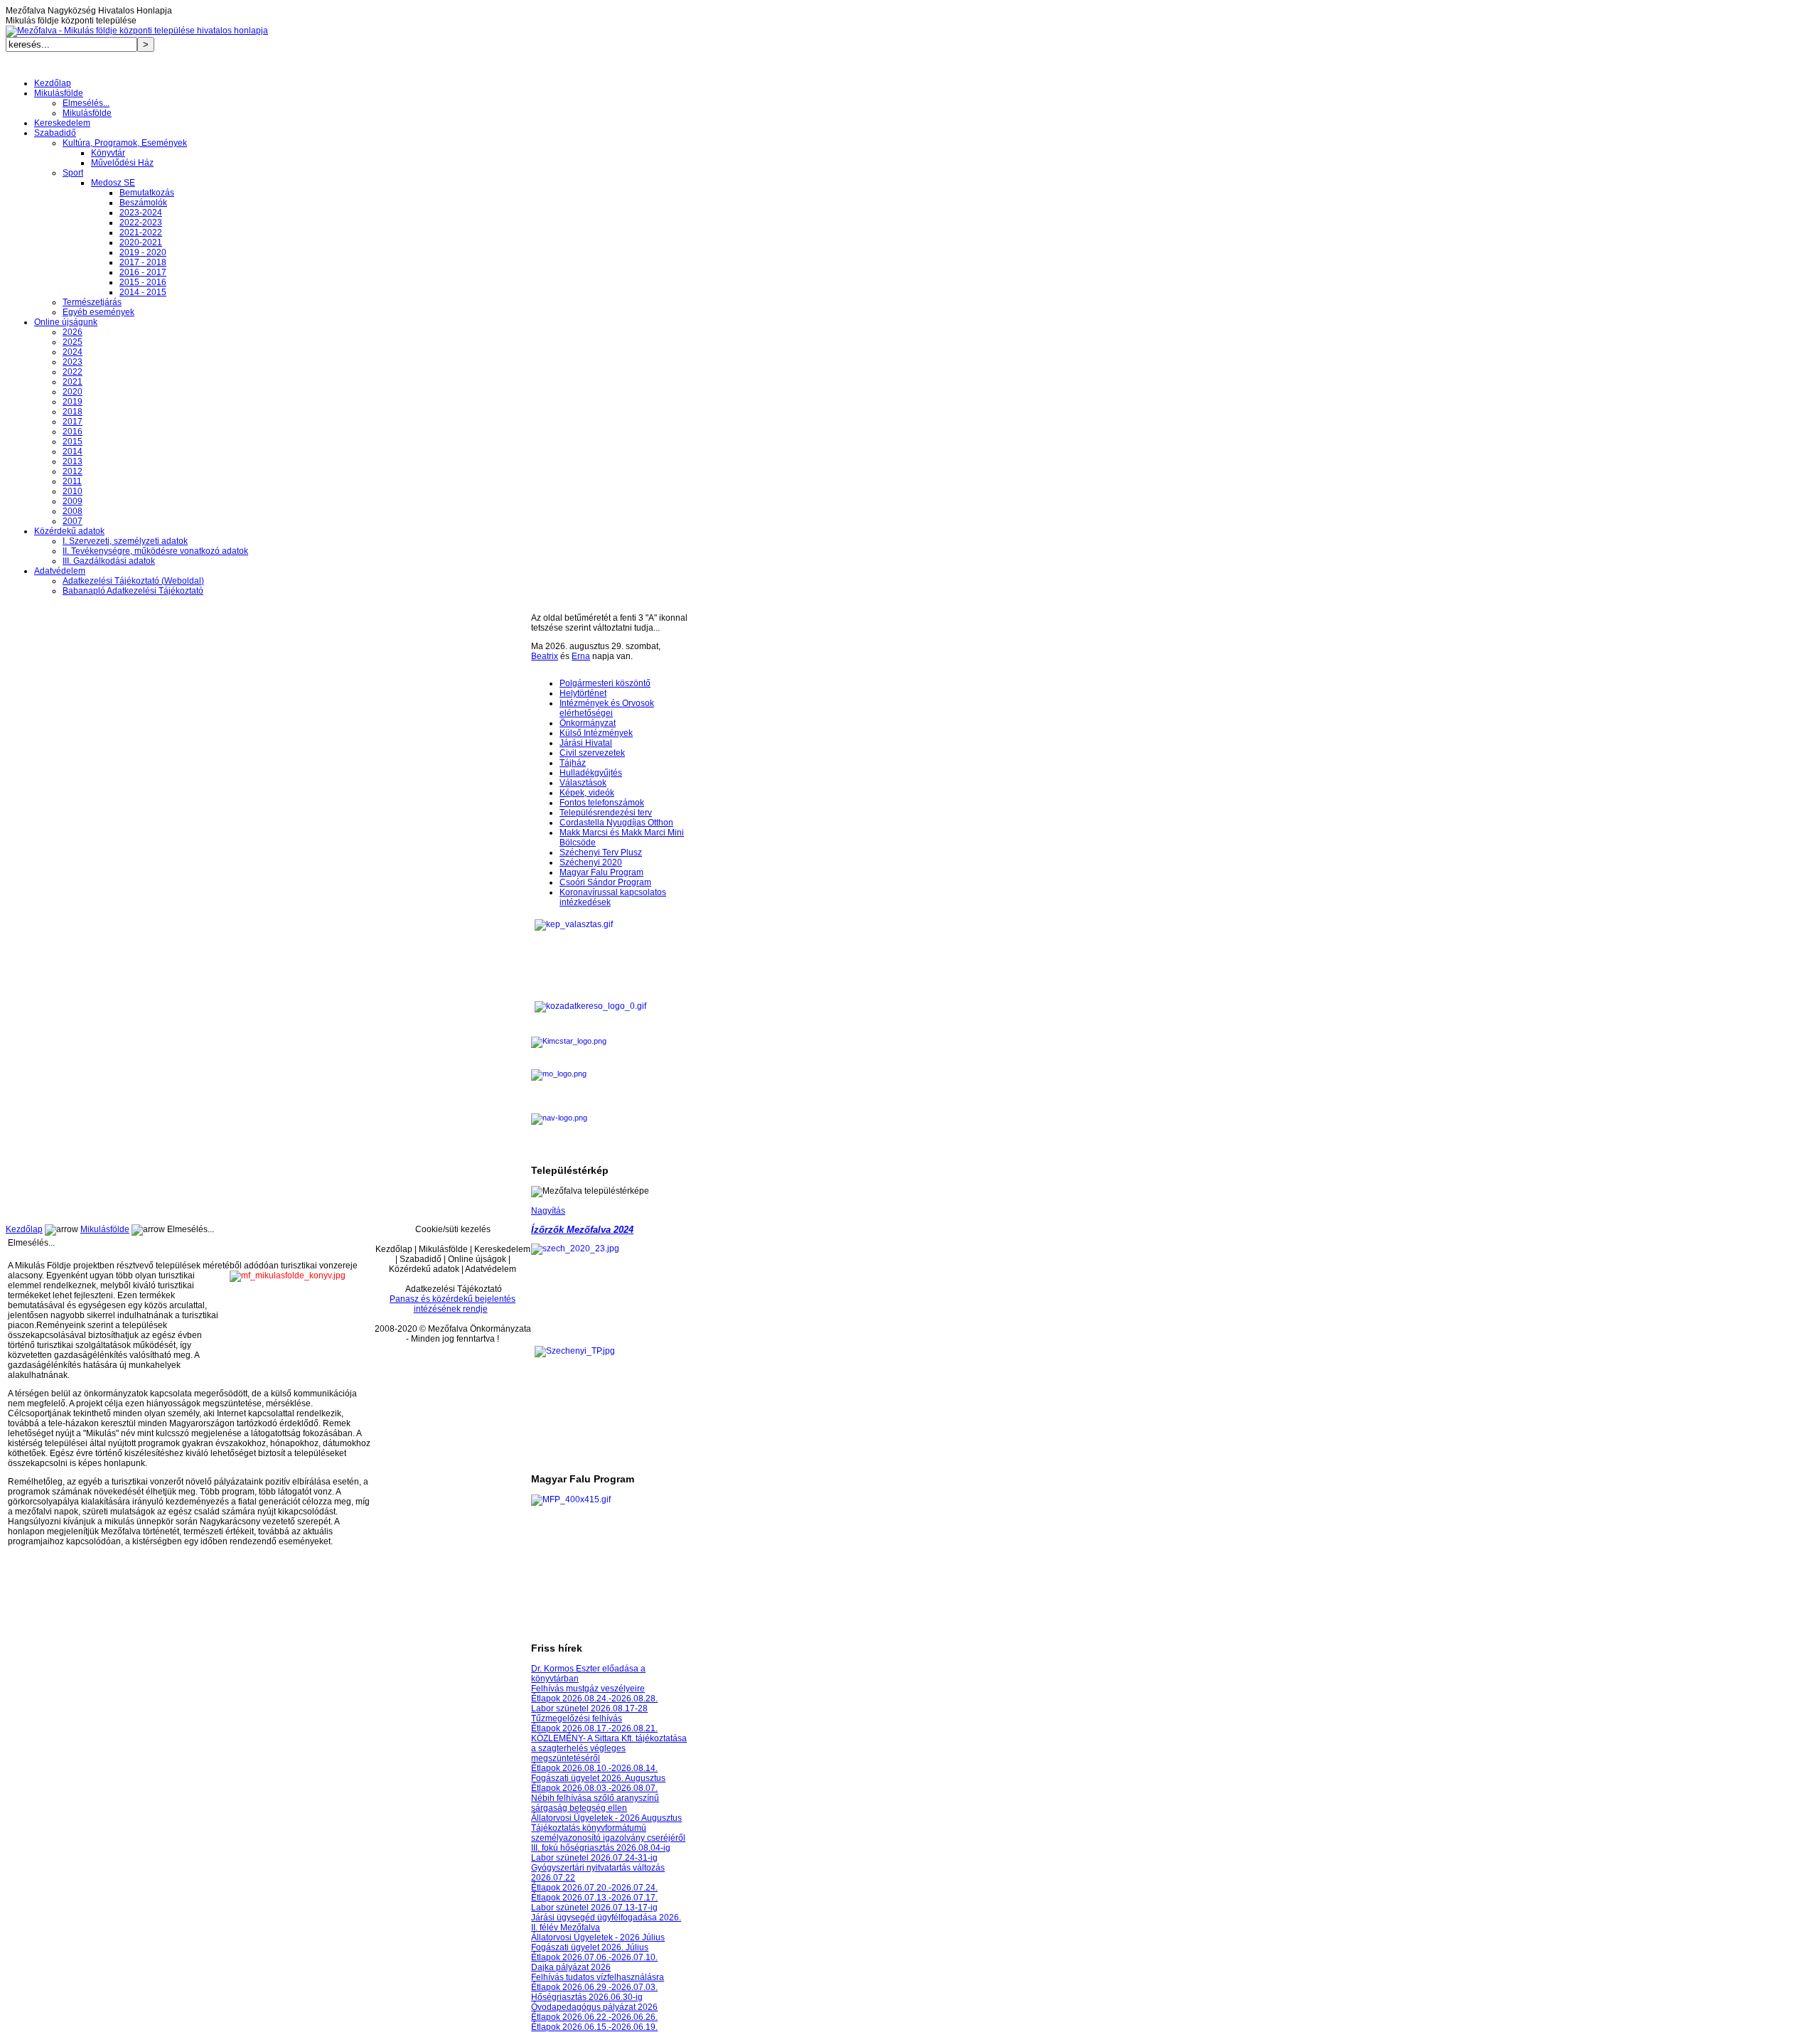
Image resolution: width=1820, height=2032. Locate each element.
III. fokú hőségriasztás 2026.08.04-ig (601, 1848)
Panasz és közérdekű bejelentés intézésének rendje (453, 1304)
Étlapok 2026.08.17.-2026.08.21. (594, 1728)
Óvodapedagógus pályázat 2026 (594, 2007)
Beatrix (545, 656)
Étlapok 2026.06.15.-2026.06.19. (594, 2027)
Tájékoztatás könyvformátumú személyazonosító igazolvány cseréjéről (608, 1833)
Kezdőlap (24, 1229)
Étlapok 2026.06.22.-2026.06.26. (594, 2017)
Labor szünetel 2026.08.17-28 (589, 1709)
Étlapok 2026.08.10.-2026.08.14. (594, 1768)
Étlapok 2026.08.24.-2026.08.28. (594, 1699)
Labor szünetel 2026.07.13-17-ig (594, 1908)
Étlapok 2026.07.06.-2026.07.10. (594, 1957)
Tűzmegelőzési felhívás (577, 1718)
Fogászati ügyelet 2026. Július (590, 1947)
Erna (581, 656)
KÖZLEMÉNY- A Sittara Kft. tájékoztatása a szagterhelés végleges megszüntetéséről (609, 1748)
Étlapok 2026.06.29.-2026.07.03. (594, 1987)
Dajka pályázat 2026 (571, 1967)
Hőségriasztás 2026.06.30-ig (587, 1997)
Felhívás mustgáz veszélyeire (588, 1689)
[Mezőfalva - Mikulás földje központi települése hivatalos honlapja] (137, 31)
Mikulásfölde (105, 1229)
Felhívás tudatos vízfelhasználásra (598, 1977)
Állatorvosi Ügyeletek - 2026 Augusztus (606, 1818)
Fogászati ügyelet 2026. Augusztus (598, 1778)
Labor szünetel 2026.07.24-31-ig (594, 1858)
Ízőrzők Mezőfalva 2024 (582, 1230)
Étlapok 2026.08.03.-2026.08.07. (594, 1788)
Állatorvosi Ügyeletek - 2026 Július (598, 1937)
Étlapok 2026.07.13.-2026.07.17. (594, 1898)
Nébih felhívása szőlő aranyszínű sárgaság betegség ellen (595, 1803)
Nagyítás (548, 1211)
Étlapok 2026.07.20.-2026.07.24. (594, 1888)
